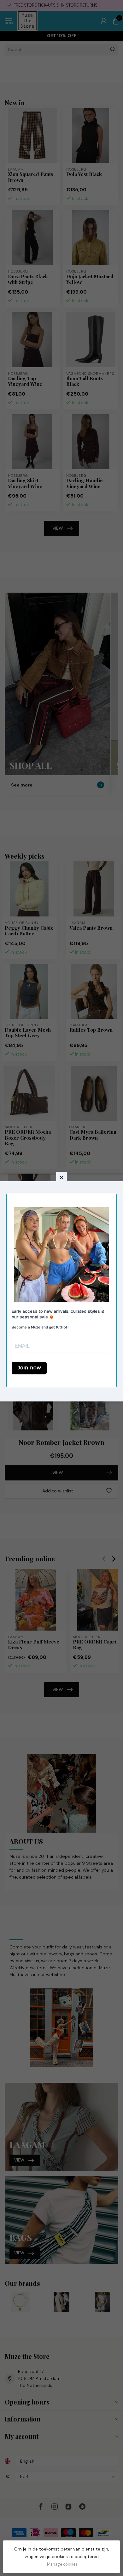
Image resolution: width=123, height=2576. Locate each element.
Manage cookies (62, 2564)
